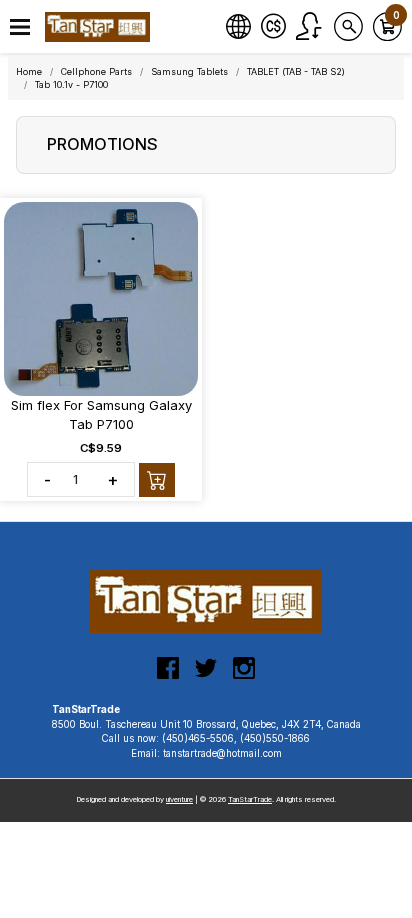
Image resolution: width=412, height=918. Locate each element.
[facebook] (168, 676)
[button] (20, 27)
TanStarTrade (250, 799)
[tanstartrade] (100, 27)
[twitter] (206, 676)
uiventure (179, 799)
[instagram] (244, 676)
